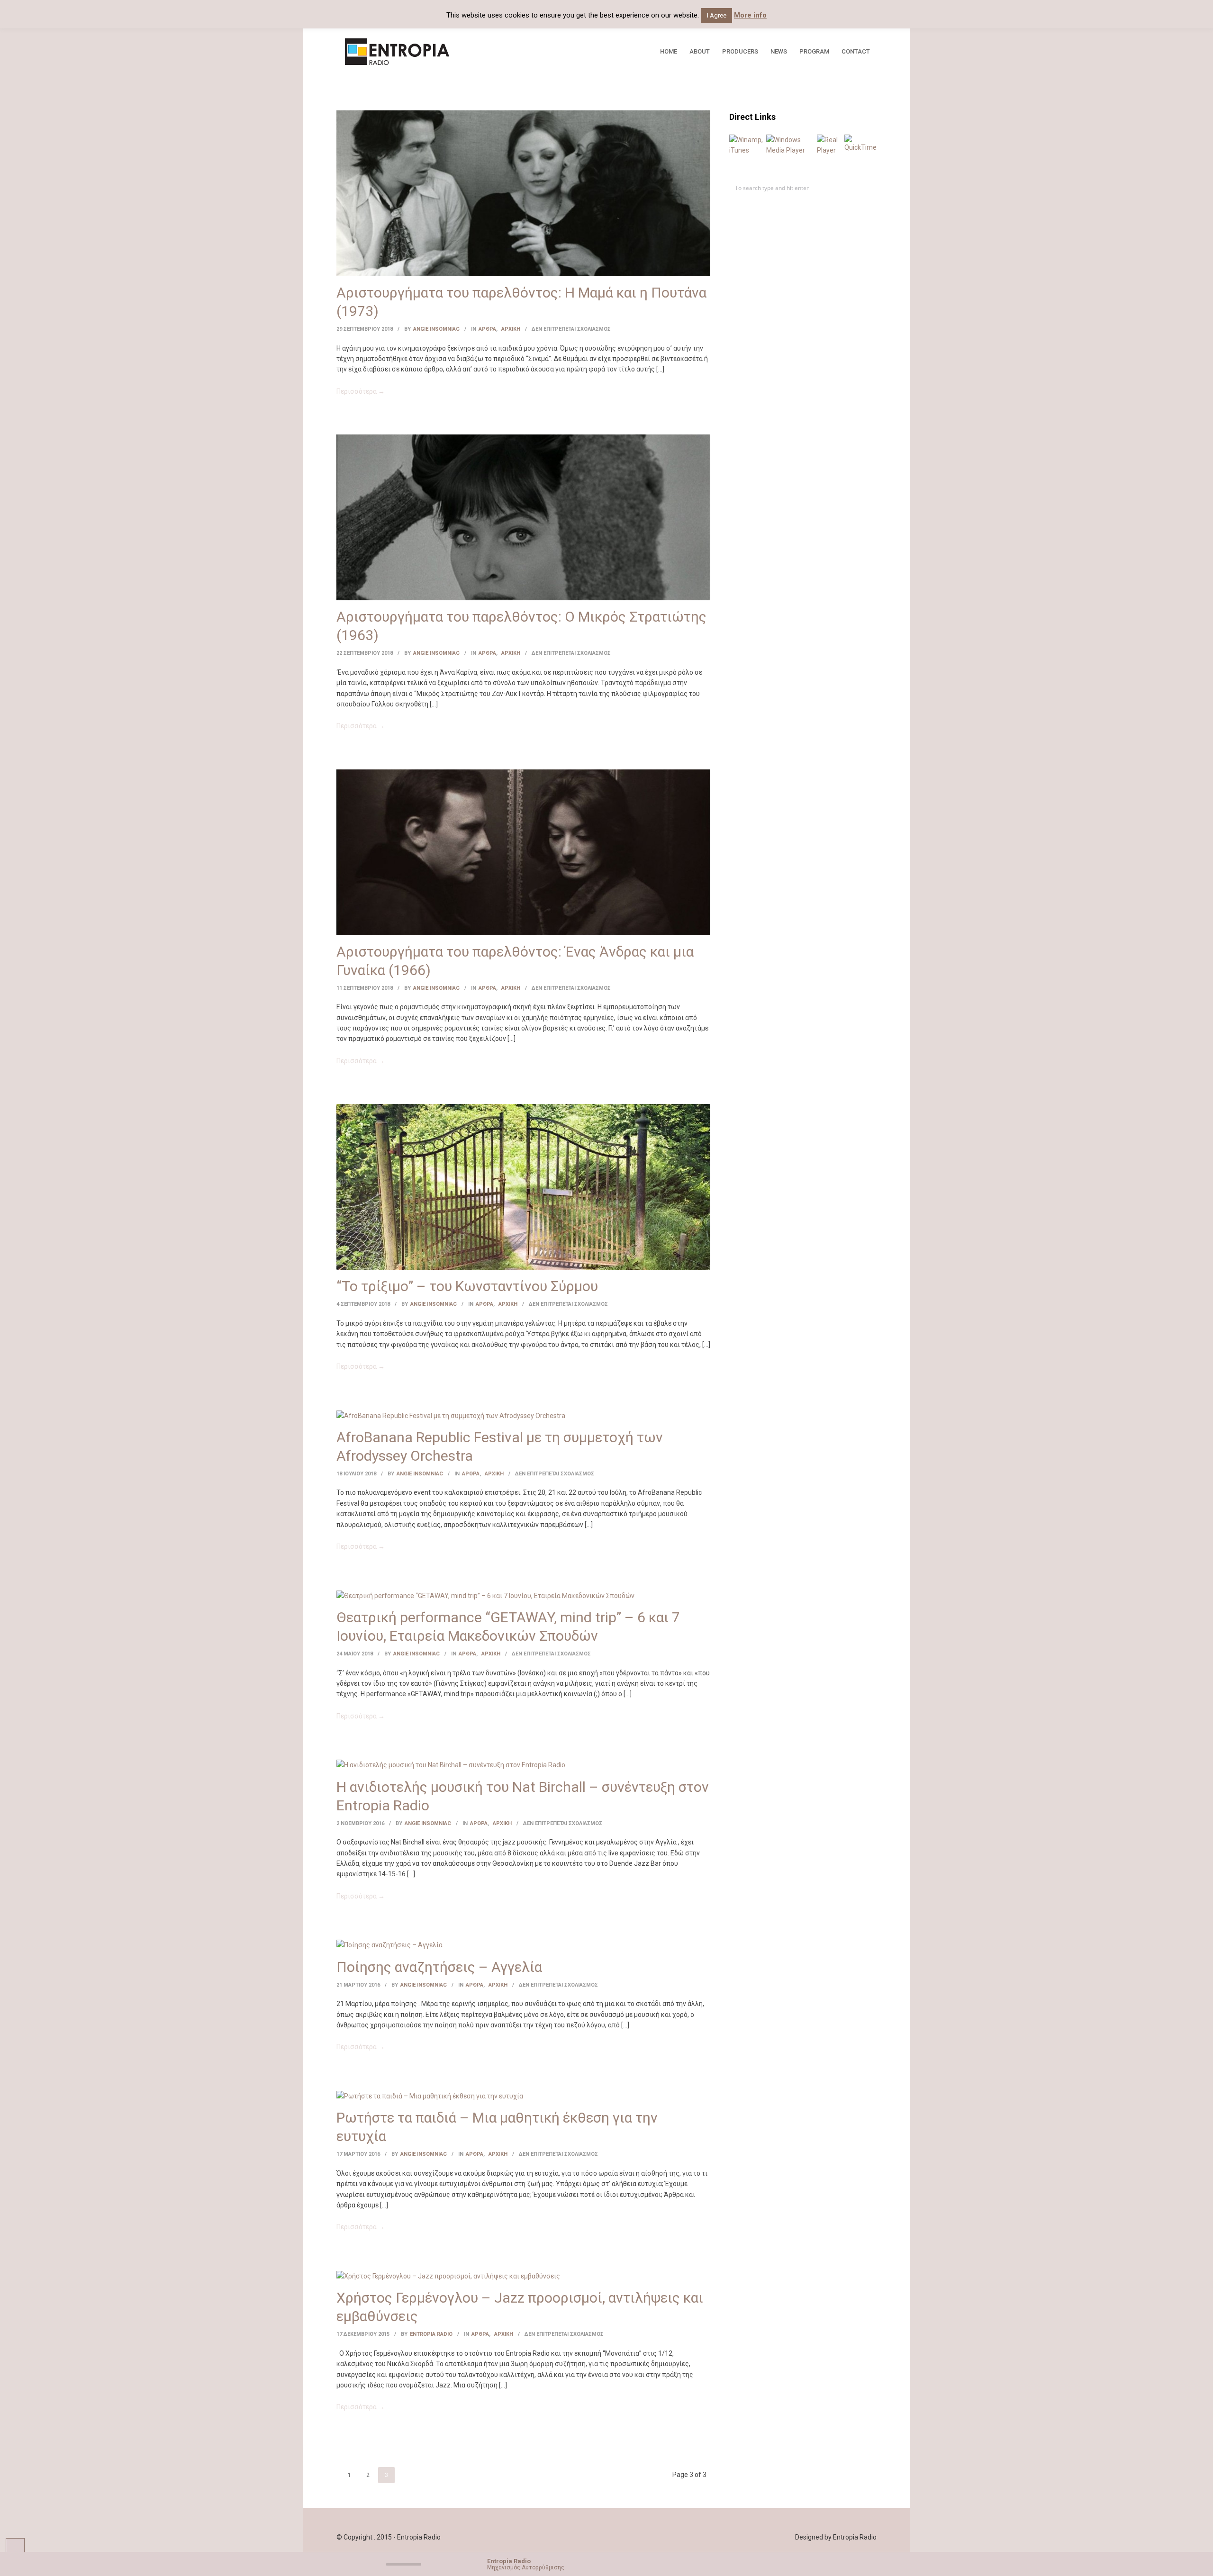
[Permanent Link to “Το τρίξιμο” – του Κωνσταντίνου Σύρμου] (523, 1186)
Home (669, 51)
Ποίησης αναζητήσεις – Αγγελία (439, 1967)
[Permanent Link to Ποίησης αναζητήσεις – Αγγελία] (389, 1944)
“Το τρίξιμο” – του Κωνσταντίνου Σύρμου (467, 1286)
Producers (740, 51)
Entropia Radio (431, 2334)
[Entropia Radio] (432, 52)
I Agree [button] (717, 15)
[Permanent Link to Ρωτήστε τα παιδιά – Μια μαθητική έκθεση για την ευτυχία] (430, 2096)
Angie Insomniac (436, 329)
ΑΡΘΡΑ (487, 329)
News (779, 51)
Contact (856, 51)
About (700, 51)
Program (814, 51)
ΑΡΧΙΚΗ (511, 329)
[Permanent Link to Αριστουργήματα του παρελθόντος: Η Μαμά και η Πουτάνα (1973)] (523, 193)
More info (750, 15)
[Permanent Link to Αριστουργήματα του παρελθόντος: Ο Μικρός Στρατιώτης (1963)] (523, 517)
